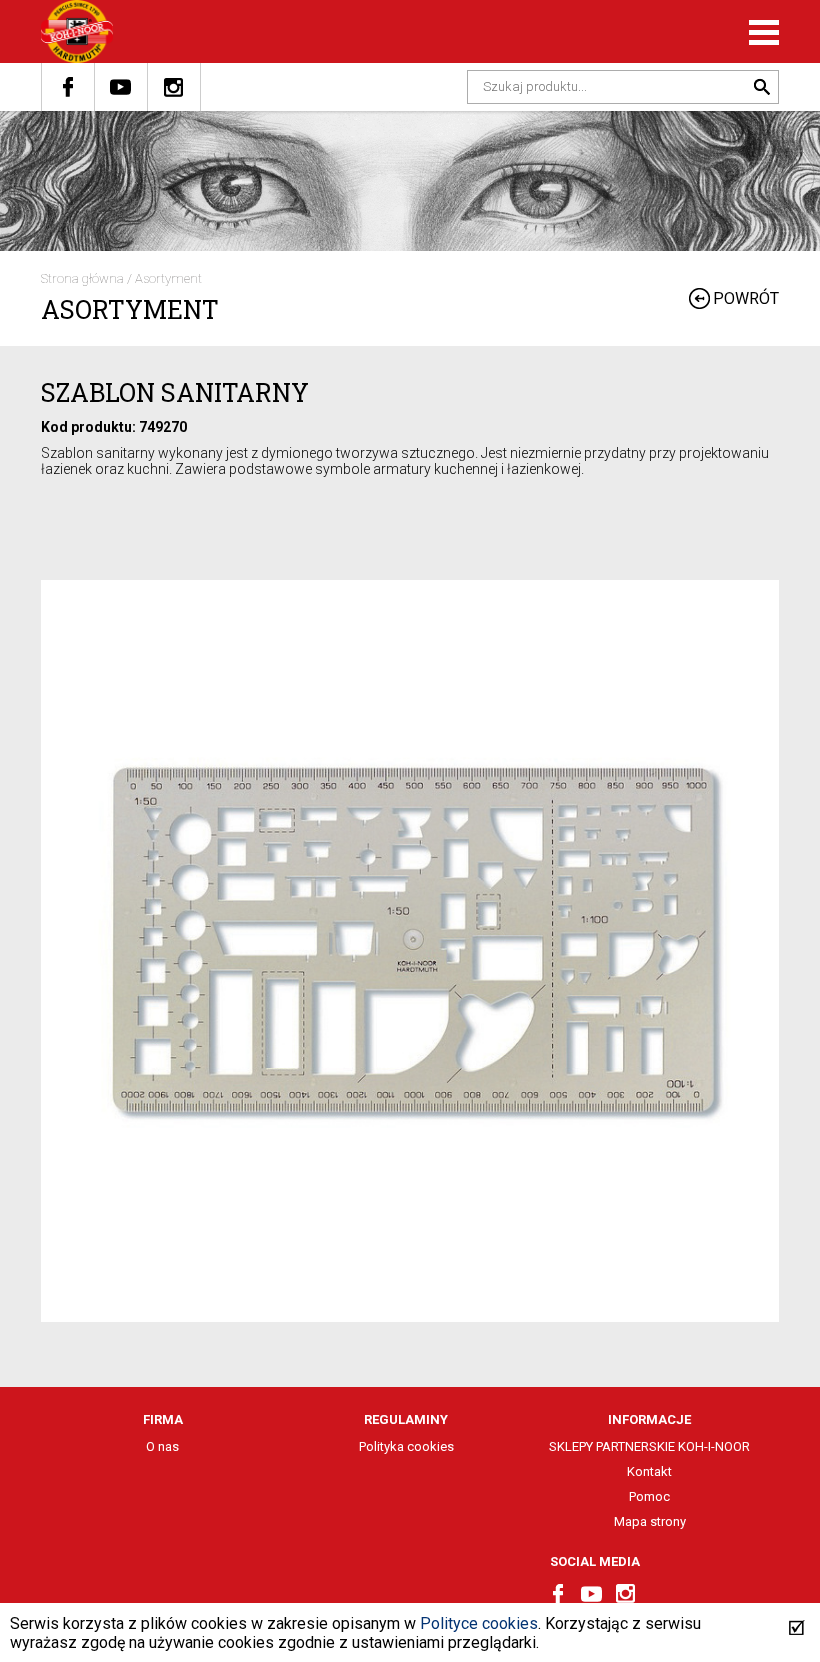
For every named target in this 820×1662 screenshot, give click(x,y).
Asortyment (168, 278)
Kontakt (649, 1471)
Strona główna (82, 278)
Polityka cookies (406, 1446)
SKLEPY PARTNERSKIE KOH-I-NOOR (649, 1446)
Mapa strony (650, 1521)
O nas (162, 1446)
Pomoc (649, 1496)
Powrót (746, 298)
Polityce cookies (479, 1623)
